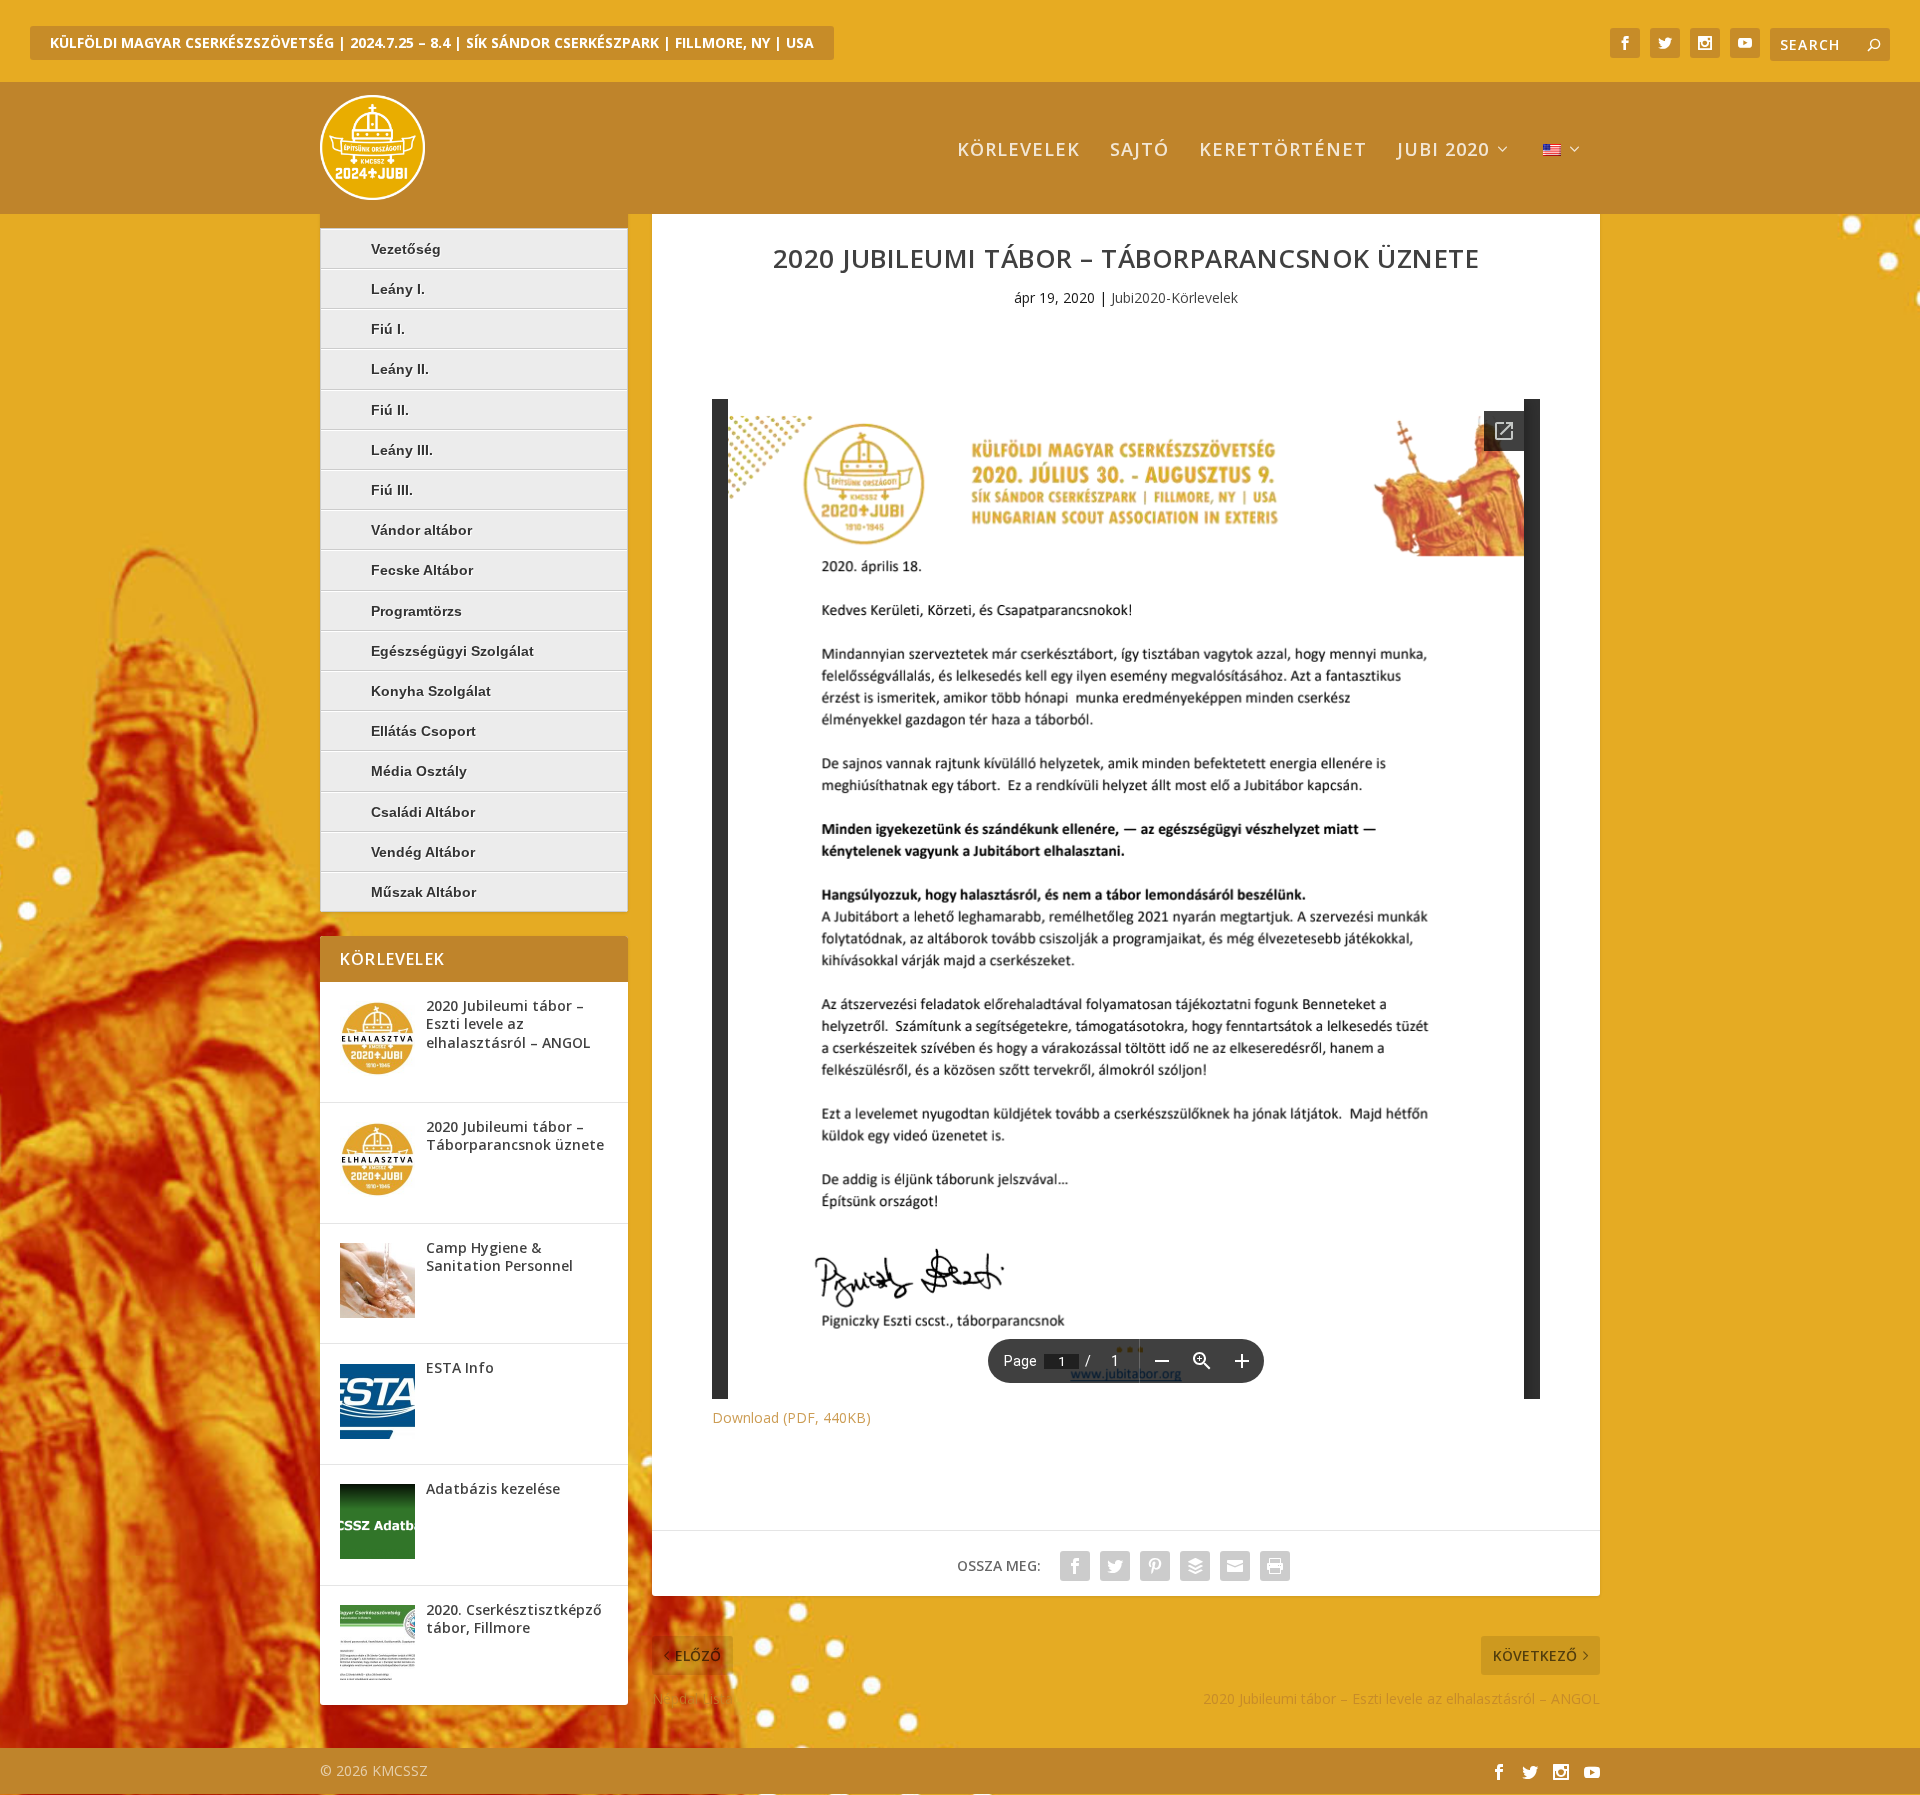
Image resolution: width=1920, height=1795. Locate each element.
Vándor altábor (421, 530)
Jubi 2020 (1443, 151)
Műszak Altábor (423, 892)
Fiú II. (390, 410)
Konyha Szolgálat (431, 691)
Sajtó (1139, 151)
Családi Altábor (423, 812)
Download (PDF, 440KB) (791, 1417)
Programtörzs (416, 611)
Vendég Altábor (423, 852)
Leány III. (402, 450)
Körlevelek (1018, 151)
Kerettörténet (1283, 151)
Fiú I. (388, 329)
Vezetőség (406, 249)
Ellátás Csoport (423, 731)
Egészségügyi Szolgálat (452, 651)
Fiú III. (392, 490)
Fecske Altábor (422, 570)
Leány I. (398, 289)
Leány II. (400, 369)
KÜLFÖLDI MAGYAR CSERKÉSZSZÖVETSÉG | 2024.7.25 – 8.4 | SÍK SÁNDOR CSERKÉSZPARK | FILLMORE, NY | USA (432, 42)
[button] (377, 1038)
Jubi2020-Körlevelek (1174, 297)
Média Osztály (419, 771)
